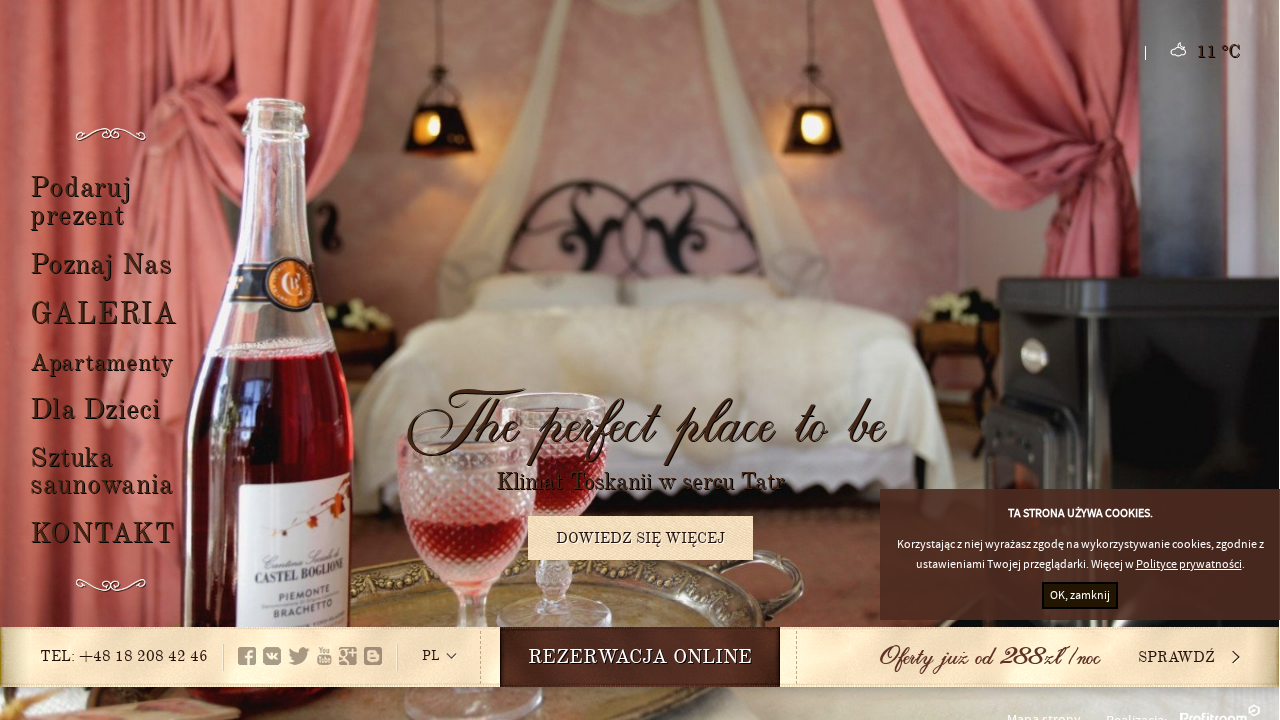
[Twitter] (299, 656)
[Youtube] (324, 656)
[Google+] (348, 656)
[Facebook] (247, 656)
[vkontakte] (272, 656)
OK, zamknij (1080, 595)
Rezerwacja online (640, 659)
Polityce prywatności (1189, 564)
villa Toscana (640, 119)
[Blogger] (373, 656)
